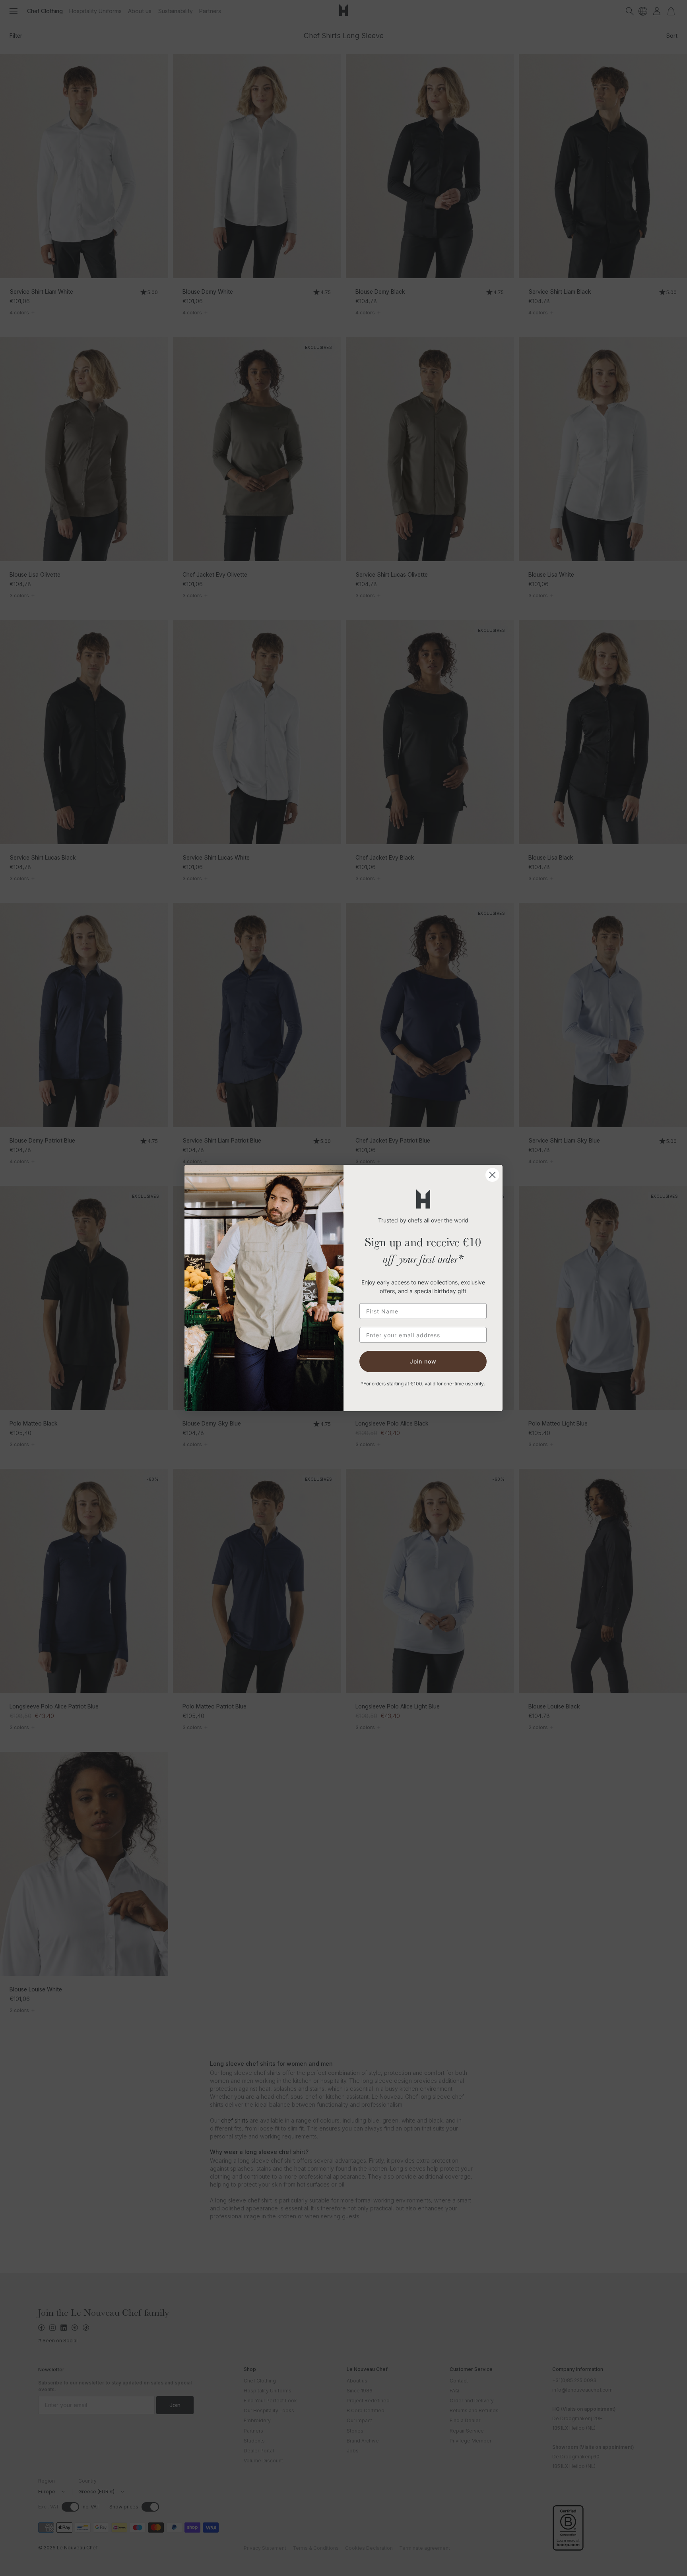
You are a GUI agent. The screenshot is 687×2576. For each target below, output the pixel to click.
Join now (423, 1361)
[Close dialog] (492, 1175)
